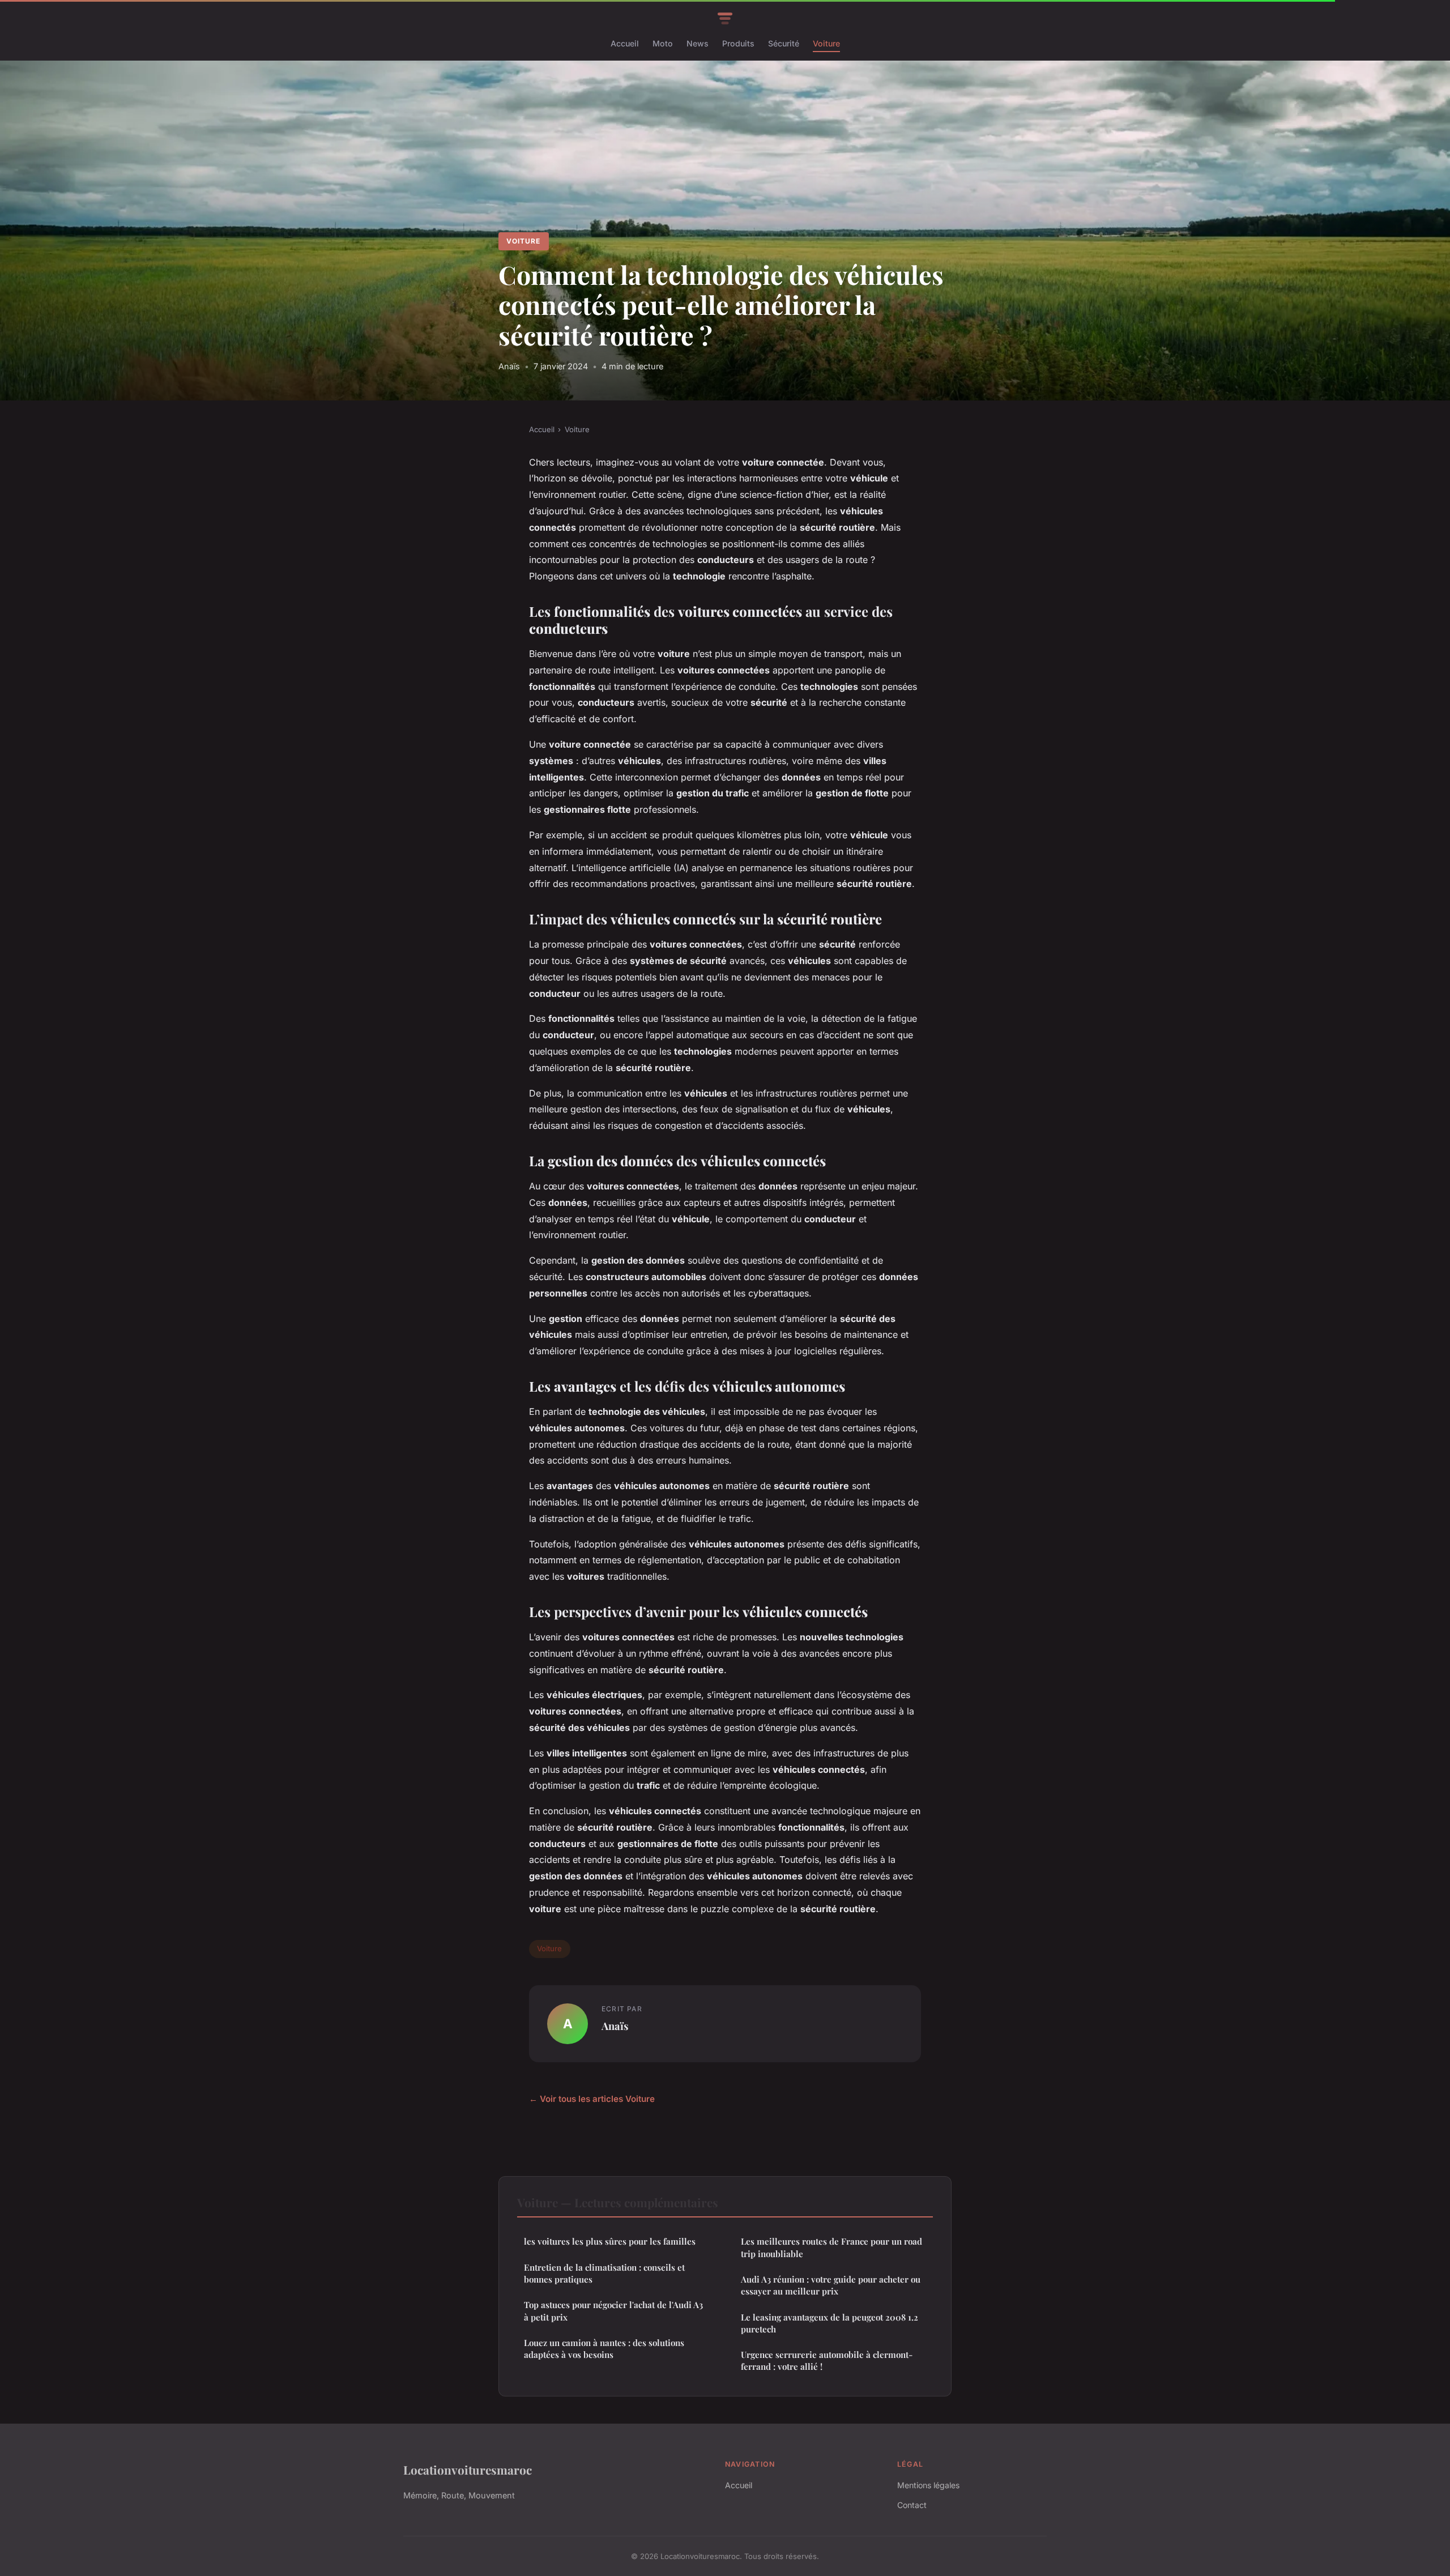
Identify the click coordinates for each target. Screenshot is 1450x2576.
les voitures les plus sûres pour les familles (610, 2241)
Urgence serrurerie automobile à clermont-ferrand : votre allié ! (827, 2360)
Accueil (625, 43)
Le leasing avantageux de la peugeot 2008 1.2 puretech (830, 2323)
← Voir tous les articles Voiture (592, 2099)
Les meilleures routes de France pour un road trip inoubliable (831, 2247)
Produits (738, 43)
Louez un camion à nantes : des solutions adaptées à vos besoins (604, 2349)
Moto (663, 43)
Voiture (826, 43)
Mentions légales (928, 2485)
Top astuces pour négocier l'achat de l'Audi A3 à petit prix (613, 2311)
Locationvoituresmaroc (468, 2470)
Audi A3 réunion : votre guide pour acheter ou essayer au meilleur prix (831, 2285)
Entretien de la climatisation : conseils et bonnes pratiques (604, 2273)
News (698, 43)
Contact (912, 2505)
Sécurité (784, 43)
